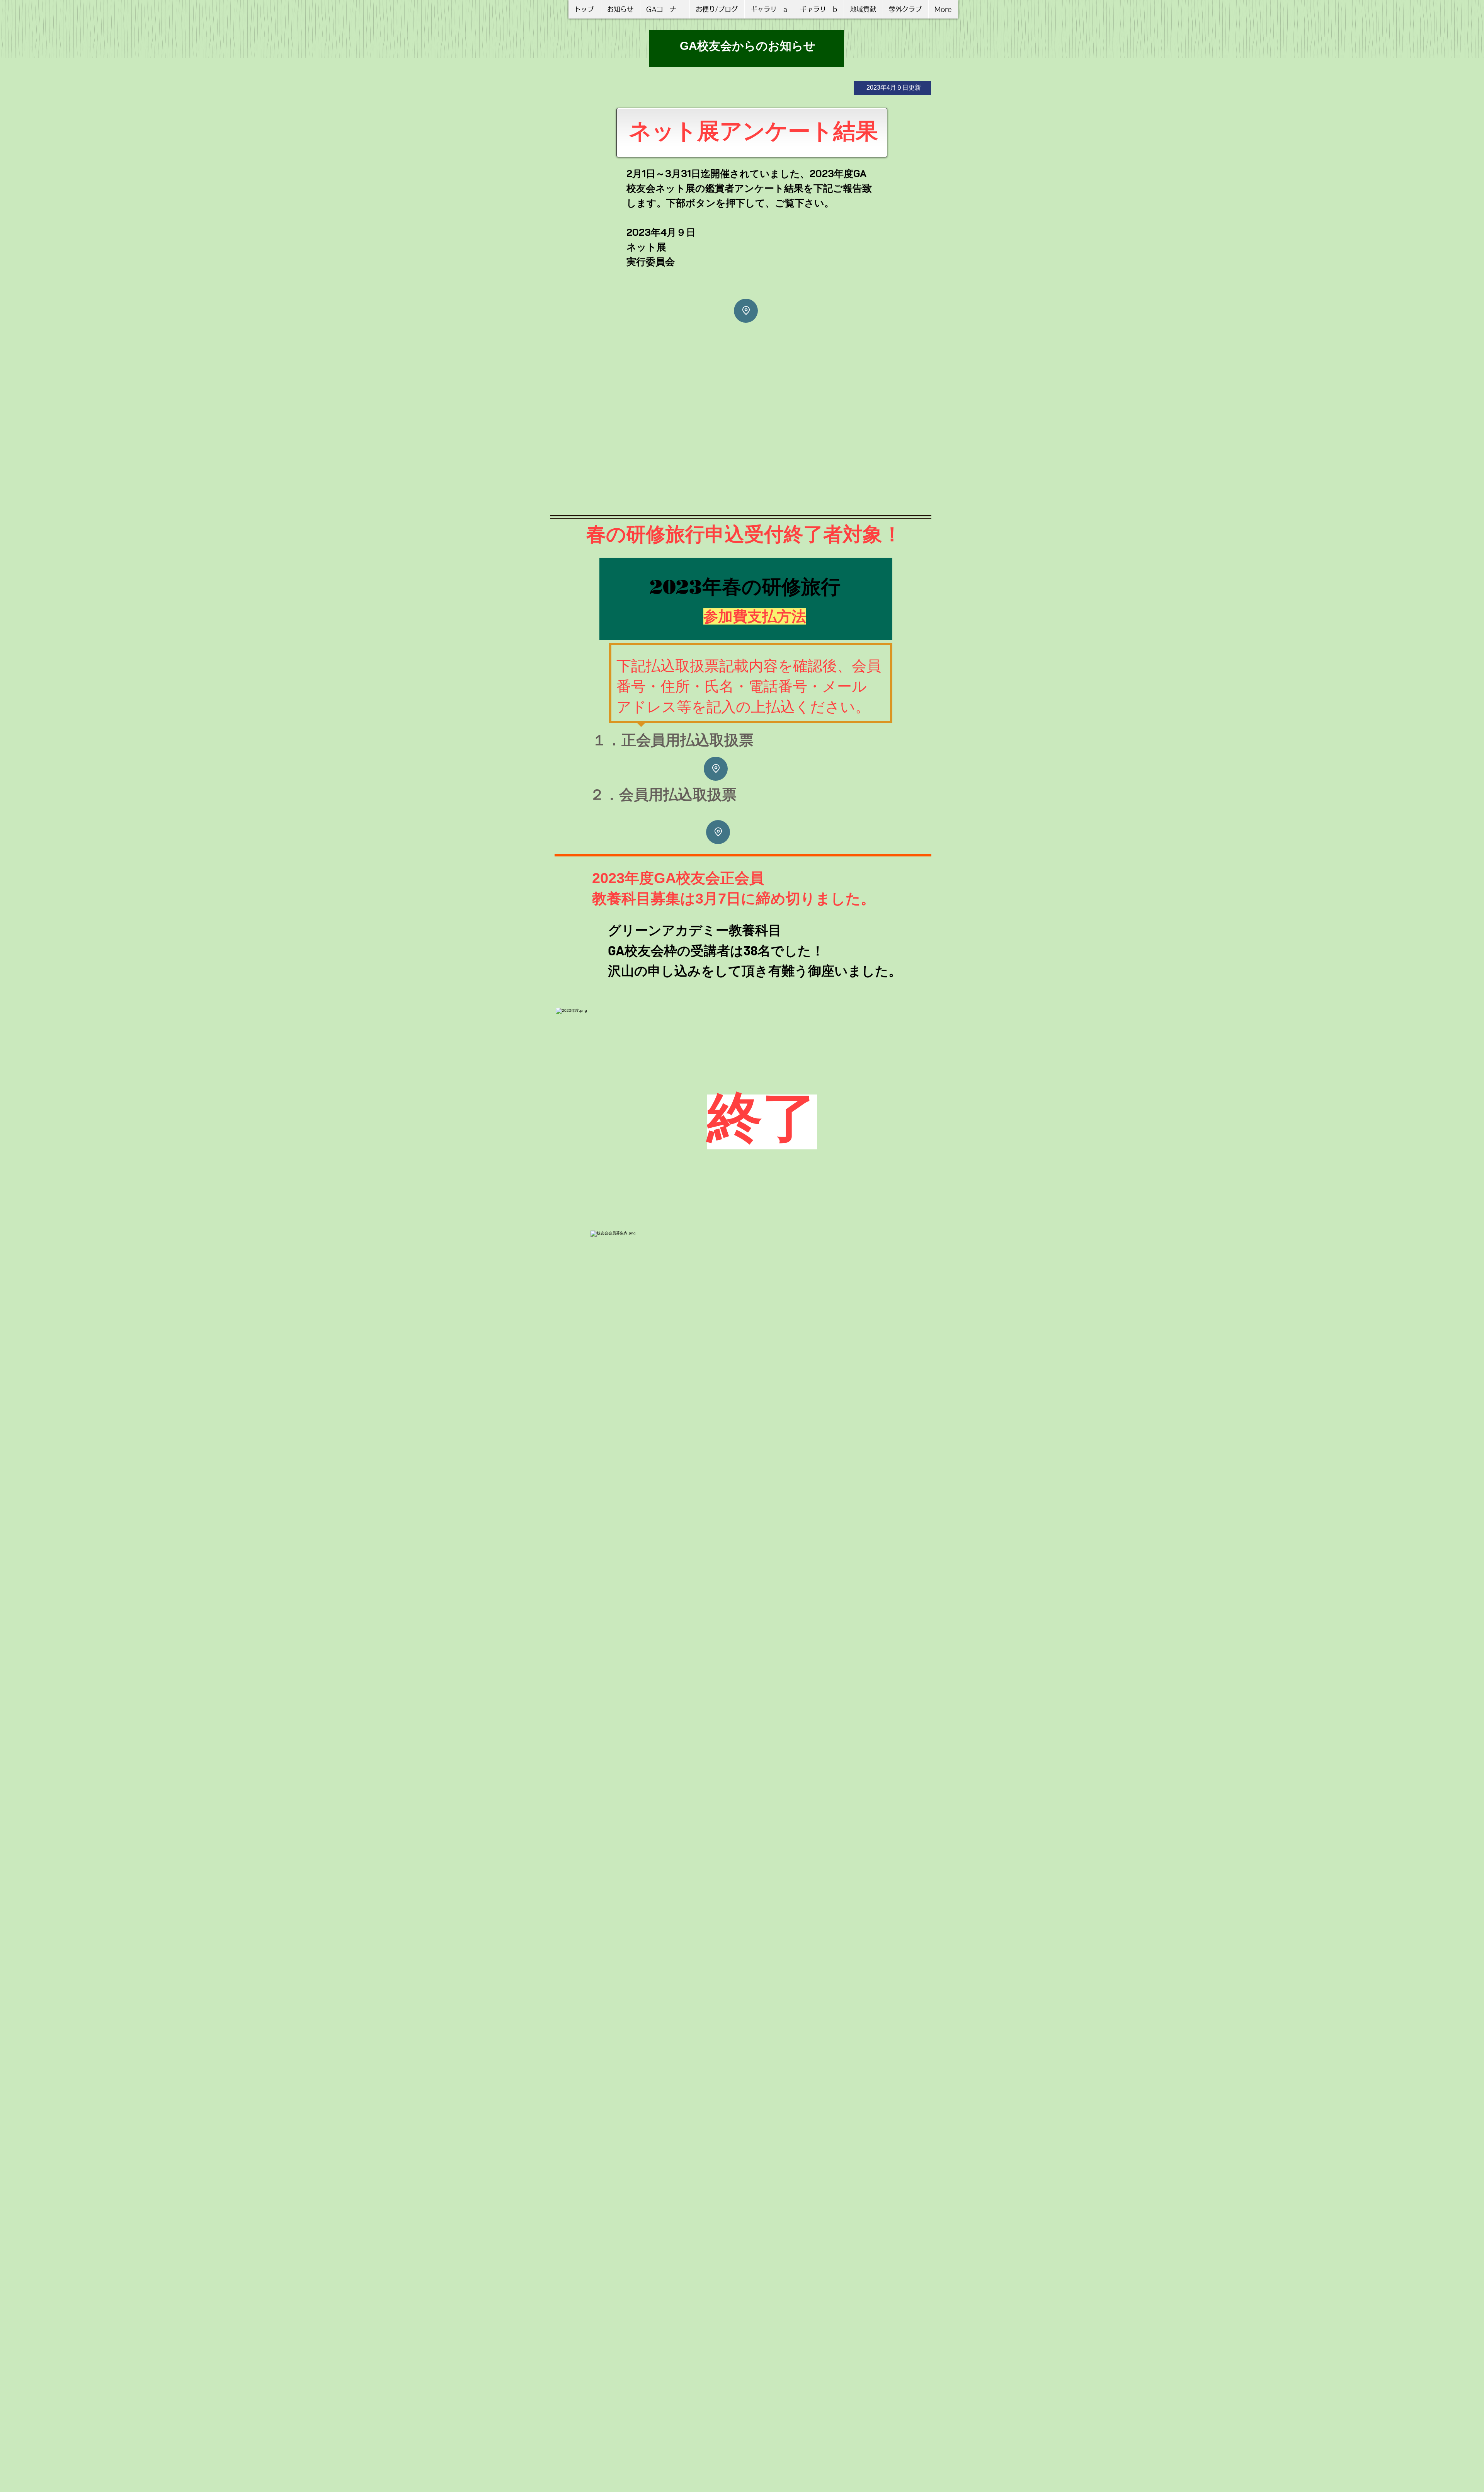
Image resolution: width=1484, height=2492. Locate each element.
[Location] (746, 311)
